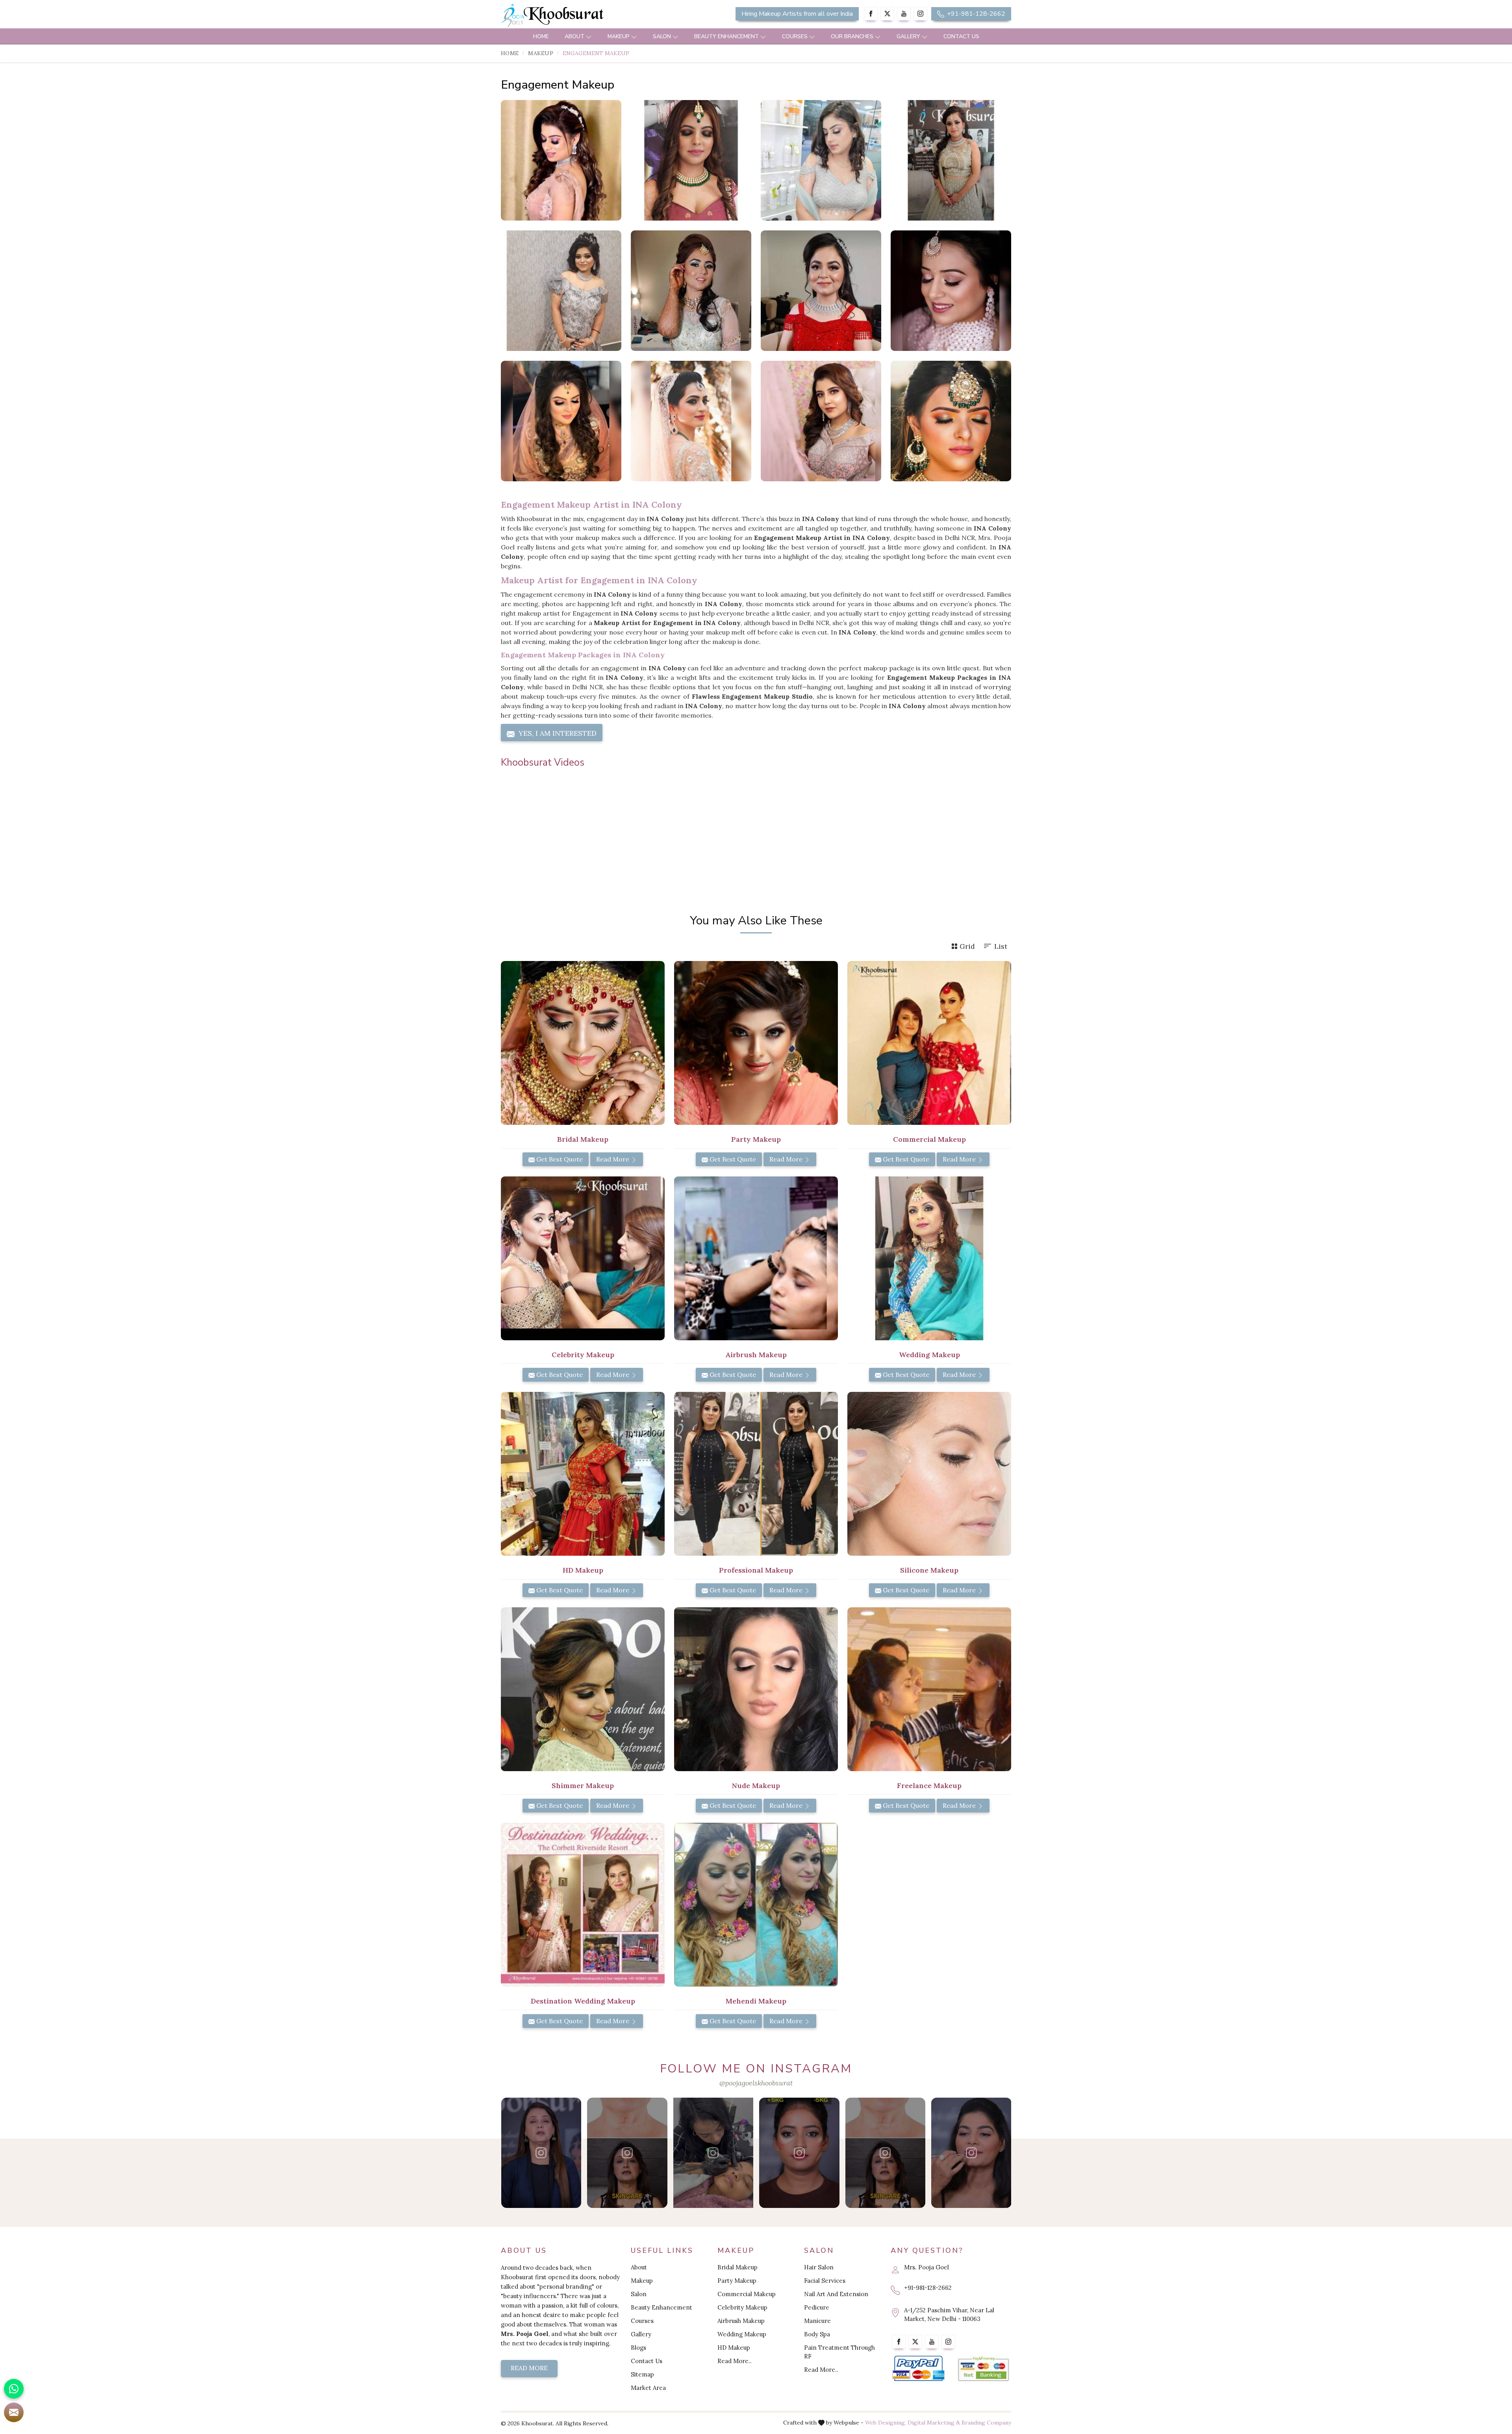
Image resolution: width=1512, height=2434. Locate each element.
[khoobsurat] (583, 16)
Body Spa (817, 2334)
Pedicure (817, 2307)
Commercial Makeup (747, 2294)
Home (541, 36)
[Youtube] (904, 14)
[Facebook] (871, 14)
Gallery (908, 36)
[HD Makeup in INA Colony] (583, 1474)
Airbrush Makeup (741, 2321)
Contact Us (961, 36)
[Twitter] (887, 14)
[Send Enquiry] (14, 2412)
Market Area (648, 2388)
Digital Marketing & (934, 2423)
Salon (662, 36)
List (1001, 946)
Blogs (638, 2348)
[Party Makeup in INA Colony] (756, 1043)
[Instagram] (920, 14)
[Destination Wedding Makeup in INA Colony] (583, 1905)
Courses (795, 36)
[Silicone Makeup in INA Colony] (929, 1474)
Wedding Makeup (742, 2334)
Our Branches (852, 36)
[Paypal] (918, 2369)
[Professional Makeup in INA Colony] (756, 1474)
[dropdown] (589, 36)
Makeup (619, 36)
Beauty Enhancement (726, 36)
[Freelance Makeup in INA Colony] (929, 1689)
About (574, 36)
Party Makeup (737, 2281)
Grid (967, 946)
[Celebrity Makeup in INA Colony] (583, 1258)
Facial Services (825, 2281)
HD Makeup (734, 2348)
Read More (613, 1159)
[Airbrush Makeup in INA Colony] (756, 1258)
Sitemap (642, 2374)
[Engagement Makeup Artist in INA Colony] (821, 160)
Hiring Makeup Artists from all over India (797, 14)
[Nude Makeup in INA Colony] (756, 1689)
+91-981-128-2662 (975, 14)
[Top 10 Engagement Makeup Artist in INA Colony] (561, 291)
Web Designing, (886, 2423)
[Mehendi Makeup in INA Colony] (756, 1905)
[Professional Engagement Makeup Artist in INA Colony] (951, 160)
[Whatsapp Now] (14, 2389)
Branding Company (986, 2423)
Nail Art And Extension (836, 2294)
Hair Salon (819, 2267)
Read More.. (735, 2361)
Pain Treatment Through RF (839, 2352)
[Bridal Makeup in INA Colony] (583, 1043)
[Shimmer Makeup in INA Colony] (583, 1689)
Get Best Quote (559, 1159)
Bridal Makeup (737, 2267)
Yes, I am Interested (557, 733)
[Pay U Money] (983, 2369)
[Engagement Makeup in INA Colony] (561, 160)
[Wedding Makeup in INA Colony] (929, 1258)
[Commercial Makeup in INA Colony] (929, 1043)
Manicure (817, 2321)
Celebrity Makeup (742, 2307)
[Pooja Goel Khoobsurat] (541, 2153)
